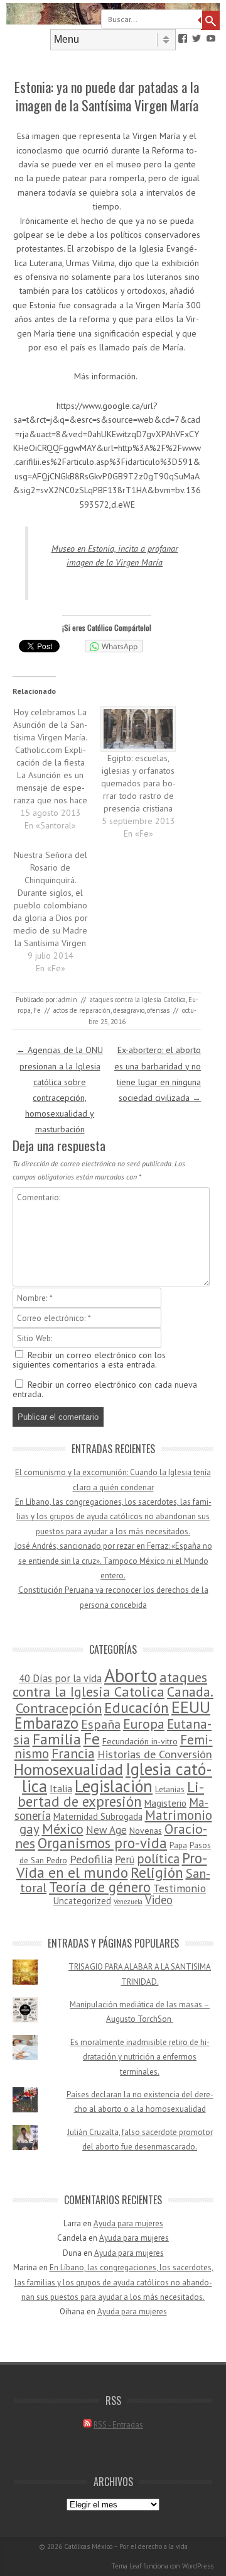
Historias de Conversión (155, 1754)
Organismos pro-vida (102, 1843)
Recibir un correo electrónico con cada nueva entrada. (105, 1389)
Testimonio (180, 1888)
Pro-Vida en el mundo (112, 1865)
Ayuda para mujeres (128, 2223)
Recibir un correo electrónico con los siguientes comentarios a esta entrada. (89, 1360)
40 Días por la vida (60, 1678)
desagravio (129, 1010)
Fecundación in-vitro (140, 1741)
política (158, 1859)
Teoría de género (100, 1887)
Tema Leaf (126, 2566)
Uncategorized (82, 1901)
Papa (178, 1845)
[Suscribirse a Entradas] (87, 2425)
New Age (106, 1830)
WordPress (198, 2566)
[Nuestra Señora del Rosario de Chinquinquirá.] (56, 912)
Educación (137, 1708)
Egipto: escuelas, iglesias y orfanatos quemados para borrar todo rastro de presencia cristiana (138, 783)
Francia (73, 1753)
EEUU (191, 1707)
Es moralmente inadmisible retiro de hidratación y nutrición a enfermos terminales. (140, 2057)
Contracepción (59, 1708)
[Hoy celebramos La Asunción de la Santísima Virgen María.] (56, 769)
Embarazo (46, 1723)
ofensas (158, 1010)
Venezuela (128, 1902)
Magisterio (165, 1803)
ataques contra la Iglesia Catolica (138, 1000)
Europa (144, 1724)
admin (68, 1000)
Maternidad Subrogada (98, 1816)
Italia (61, 1788)
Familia (57, 1739)
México (63, 1829)
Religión (157, 1872)
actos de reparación (82, 1010)
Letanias (170, 1789)
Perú (125, 1860)
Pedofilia (91, 1859)
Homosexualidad (68, 1770)
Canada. (190, 1692)
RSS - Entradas (118, 2425)
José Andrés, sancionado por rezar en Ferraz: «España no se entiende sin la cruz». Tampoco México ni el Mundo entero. (113, 1561)
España (101, 1724)
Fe (37, 1010)
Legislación (114, 1786)
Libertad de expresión (111, 1794)
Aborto (131, 1675)
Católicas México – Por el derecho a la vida (126, 2546)
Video (159, 1900)
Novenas (146, 1831)
